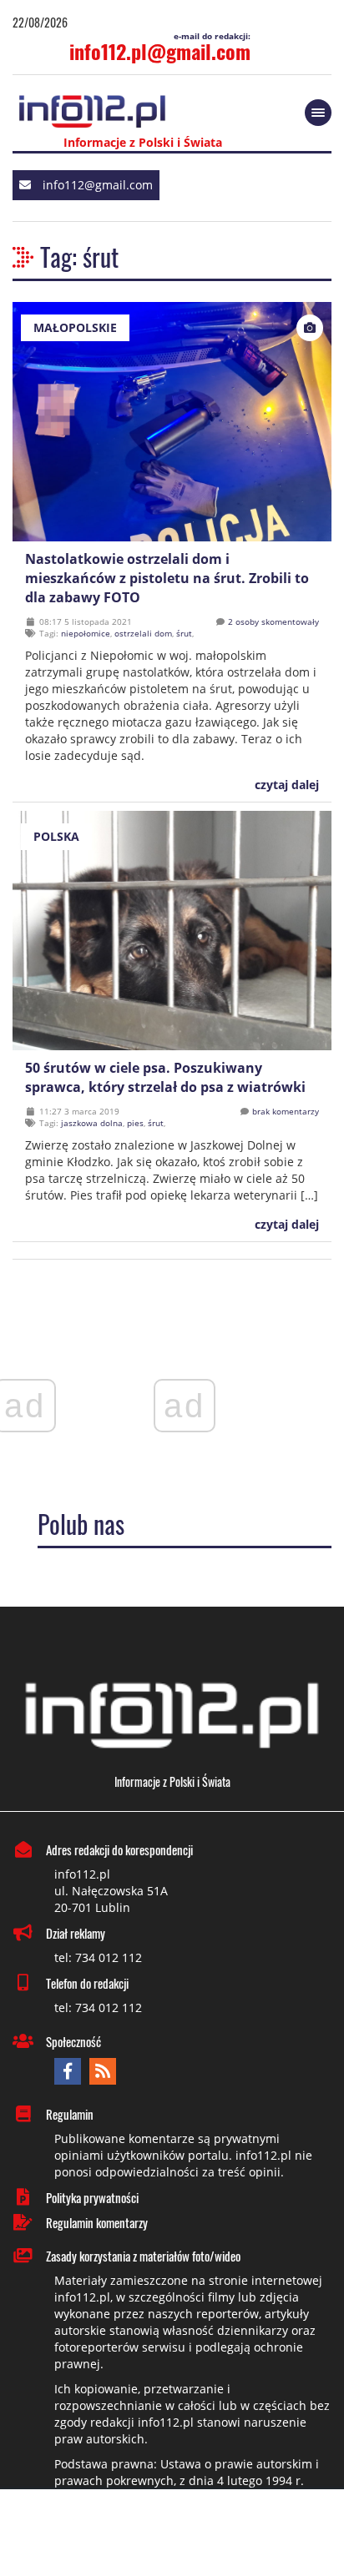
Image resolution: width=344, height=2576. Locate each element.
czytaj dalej (285, 785)
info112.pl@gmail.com (160, 51)
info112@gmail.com (98, 185)
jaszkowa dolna (92, 1123)
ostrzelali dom (143, 633)
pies (135, 1123)
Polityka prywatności (92, 2197)
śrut (184, 633)
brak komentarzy (286, 1111)
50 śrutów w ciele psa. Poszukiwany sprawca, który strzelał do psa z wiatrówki (165, 1077)
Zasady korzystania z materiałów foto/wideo (143, 2256)
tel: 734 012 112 (98, 1957)
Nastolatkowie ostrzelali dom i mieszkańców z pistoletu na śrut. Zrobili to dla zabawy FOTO (167, 578)
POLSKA (56, 836)
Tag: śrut (79, 257)
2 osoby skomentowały (273, 621)
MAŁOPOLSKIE (75, 327)
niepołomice (86, 633)
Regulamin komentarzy (97, 2222)
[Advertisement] (172, 2534)
